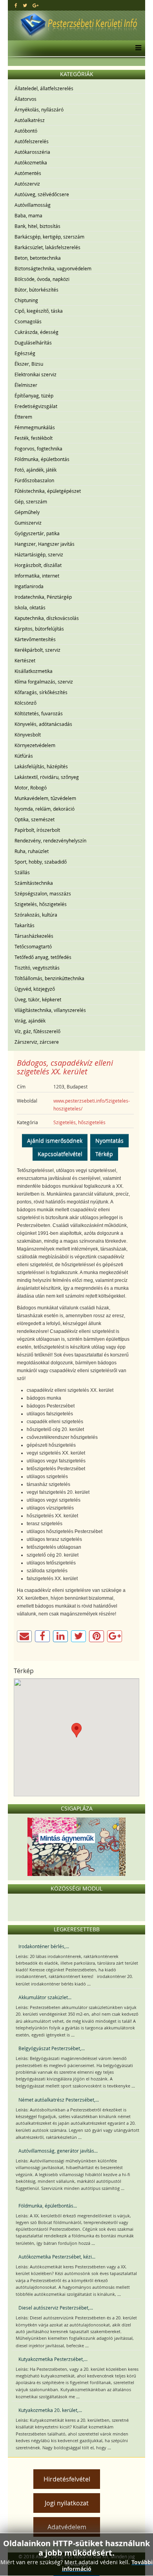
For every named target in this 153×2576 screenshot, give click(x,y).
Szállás (22, 872)
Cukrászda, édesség (36, 332)
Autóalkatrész (30, 120)
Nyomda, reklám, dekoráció (45, 809)
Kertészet (25, 660)
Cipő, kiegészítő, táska (39, 311)
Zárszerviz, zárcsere (37, 1042)
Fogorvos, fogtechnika (38, 448)
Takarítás (25, 925)
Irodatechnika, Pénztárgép (43, 597)
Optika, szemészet (35, 819)
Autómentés (28, 173)
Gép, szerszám (31, 501)
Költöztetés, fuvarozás (39, 713)
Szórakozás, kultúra (36, 915)
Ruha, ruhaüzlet (32, 851)
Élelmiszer (26, 385)
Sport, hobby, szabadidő (41, 862)
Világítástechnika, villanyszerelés (50, 1010)
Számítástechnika (34, 883)
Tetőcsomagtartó (33, 946)
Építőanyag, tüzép (34, 396)
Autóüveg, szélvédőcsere (42, 194)
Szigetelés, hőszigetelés (41, 904)
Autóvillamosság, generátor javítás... (58, 2151)
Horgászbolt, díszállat (38, 565)
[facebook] (16, 5)
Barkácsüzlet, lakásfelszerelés (47, 247)
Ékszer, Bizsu (29, 364)
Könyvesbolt (28, 735)
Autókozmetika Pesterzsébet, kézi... (57, 2257)
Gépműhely (27, 512)
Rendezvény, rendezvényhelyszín (50, 840)
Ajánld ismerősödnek (55, 1140)
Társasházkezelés (34, 936)
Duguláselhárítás (33, 343)
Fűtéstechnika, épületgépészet (48, 491)
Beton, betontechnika (38, 258)
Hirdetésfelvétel (67, 2479)
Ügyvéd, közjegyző (35, 989)
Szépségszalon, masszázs (43, 893)
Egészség (25, 353)
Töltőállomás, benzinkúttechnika (49, 978)
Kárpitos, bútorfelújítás (39, 629)
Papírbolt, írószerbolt (37, 830)
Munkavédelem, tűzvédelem (45, 798)
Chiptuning (26, 300)
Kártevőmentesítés (35, 639)
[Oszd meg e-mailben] (24, 1636)
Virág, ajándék (30, 1021)
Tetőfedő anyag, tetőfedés (43, 957)
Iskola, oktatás (30, 607)
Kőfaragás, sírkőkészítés (41, 692)
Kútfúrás (24, 756)
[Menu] (136, 48)
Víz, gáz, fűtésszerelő (37, 1031)
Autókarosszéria (32, 152)
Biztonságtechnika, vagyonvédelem (53, 268)
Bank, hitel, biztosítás (37, 226)
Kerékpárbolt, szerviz (37, 650)
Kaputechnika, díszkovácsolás (47, 618)
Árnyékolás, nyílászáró (39, 109)
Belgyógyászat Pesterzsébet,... (52, 2048)
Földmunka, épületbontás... (48, 2206)
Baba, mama (28, 215)
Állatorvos (25, 99)
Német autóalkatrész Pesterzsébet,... (59, 2100)
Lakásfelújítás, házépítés (41, 766)
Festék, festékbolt (34, 438)
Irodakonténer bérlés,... (44, 1946)
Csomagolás (28, 321)
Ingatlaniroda (29, 586)
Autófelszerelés (32, 141)
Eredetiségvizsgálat (36, 406)
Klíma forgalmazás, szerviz (44, 682)
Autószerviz (27, 184)
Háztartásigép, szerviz (39, 554)
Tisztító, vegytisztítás (37, 968)
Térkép (104, 1154)
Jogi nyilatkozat (67, 2503)
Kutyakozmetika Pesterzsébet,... (53, 2359)
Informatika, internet (37, 576)
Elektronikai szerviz (36, 374)
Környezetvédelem (35, 745)
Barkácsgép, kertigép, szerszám (49, 237)
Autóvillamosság (33, 205)
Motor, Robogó (31, 788)
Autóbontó (26, 131)
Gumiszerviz (28, 523)
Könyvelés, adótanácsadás (43, 724)
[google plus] (36, 5)
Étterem (23, 417)
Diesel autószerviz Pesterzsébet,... (56, 2308)
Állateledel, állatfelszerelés (44, 88)
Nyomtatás (109, 1140)
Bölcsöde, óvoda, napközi (42, 279)
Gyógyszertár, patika (37, 533)
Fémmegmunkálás (35, 427)
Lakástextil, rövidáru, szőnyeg (47, 777)
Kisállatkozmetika (34, 671)
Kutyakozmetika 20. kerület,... (50, 2410)
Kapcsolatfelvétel (60, 1154)
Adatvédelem (67, 2527)
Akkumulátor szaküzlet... (45, 1997)
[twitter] (25, 5)
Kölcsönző (25, 703)
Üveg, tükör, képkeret (38, 999)
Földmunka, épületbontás (42, 459)
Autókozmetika (31, 162)
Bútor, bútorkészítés (36, 290)
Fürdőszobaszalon (34, 480)
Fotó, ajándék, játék (36, 470)
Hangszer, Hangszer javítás (45, 544)
